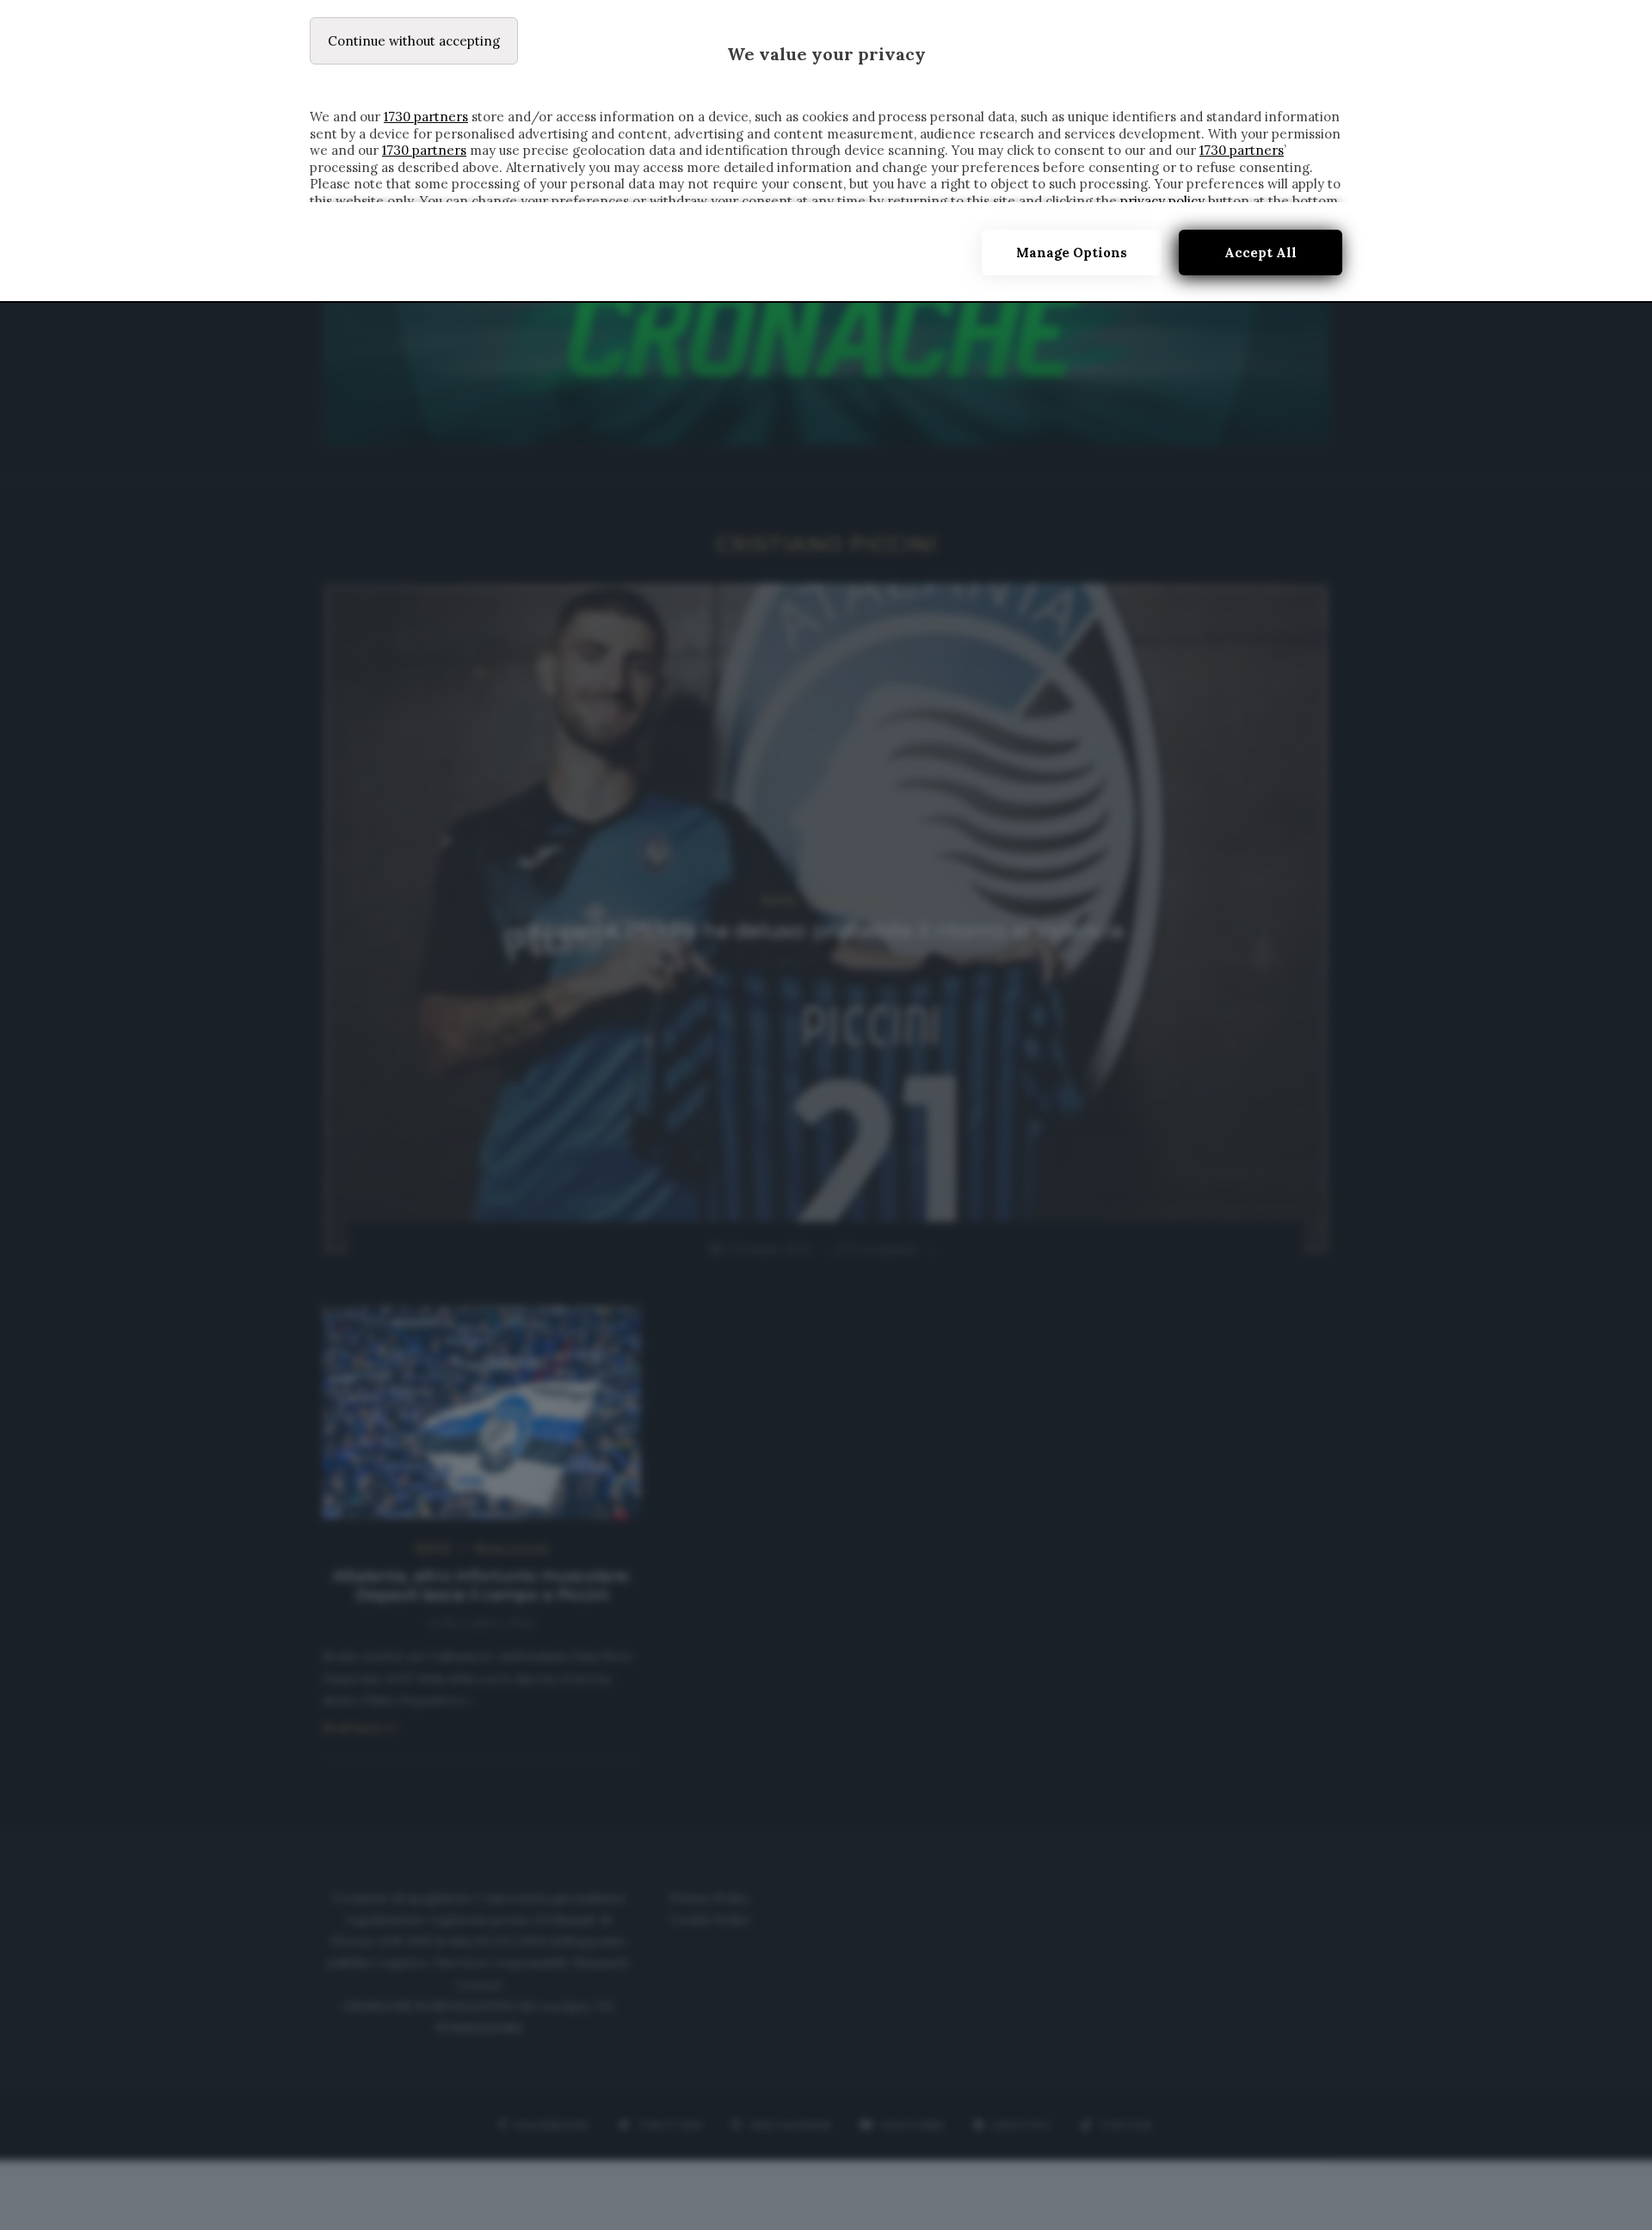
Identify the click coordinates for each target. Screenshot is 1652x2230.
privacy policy (1162, 201)
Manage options (1072, 253)
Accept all (1261, 253)
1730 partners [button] (426, 117)
